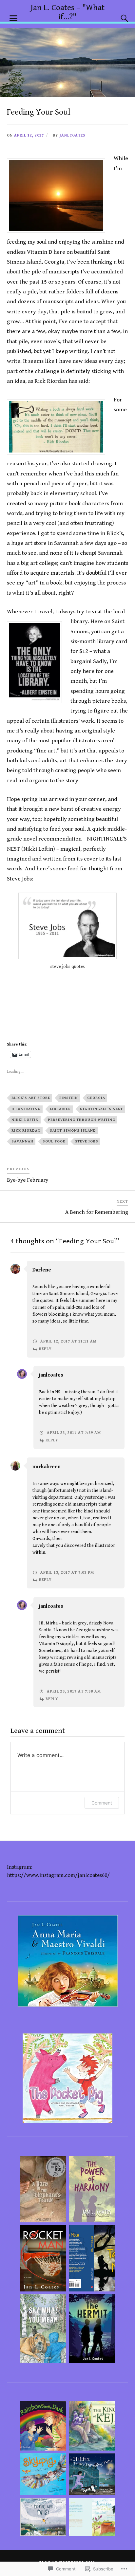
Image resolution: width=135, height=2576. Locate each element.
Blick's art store (31, 1098)
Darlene (42, 1270)
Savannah (22, 1141)
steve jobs (87, 1141)
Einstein (69, 1098)
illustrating (26, 1109)
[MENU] (13, 18)
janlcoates (72, 135)
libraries (60, 1109)
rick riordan (26, 1130)
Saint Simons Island (73, 1130)
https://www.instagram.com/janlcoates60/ (58, 1875)
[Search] (118, 18)
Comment (102, 1803)
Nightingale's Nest (101, 1109)
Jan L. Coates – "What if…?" (67, 12)
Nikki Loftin (25, 1120)
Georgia (96, 1098)
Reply (45, 1349)
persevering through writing (82, 1120)
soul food (54, 1141)
